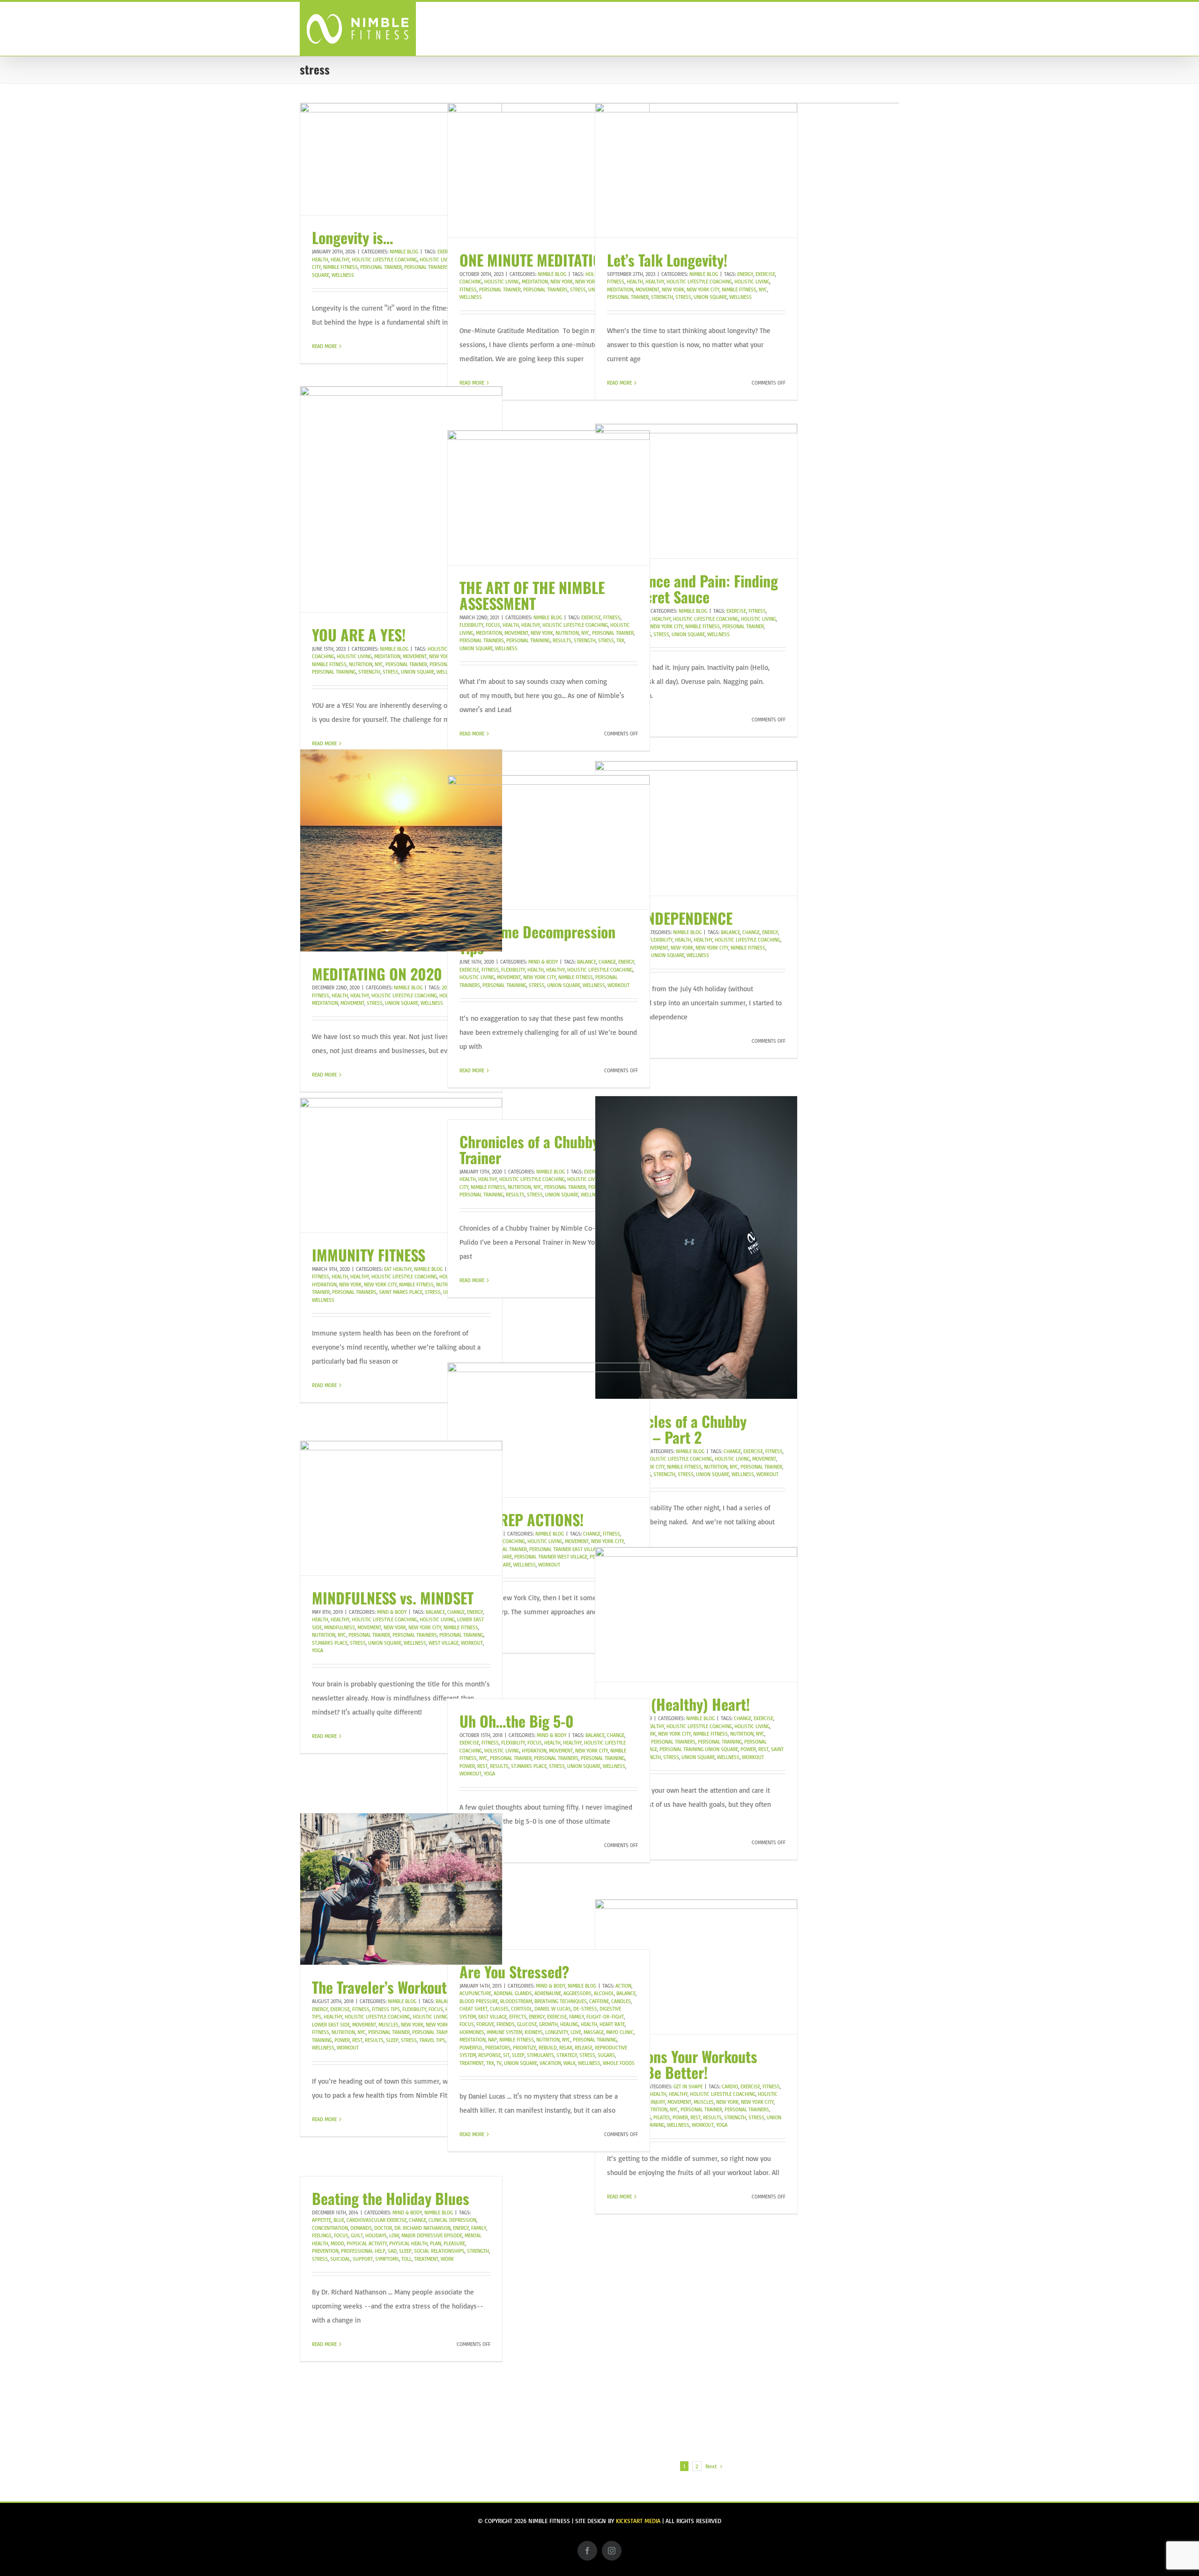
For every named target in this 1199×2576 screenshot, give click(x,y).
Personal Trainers (426, 267)
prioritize (525, 2048)
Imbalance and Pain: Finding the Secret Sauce (692, 589)
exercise (765, 274)
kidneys (534, 2032)
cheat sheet (474, 2009)
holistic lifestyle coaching (385, 260)
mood (337, 2243)
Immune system (504, 2032)
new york (562, 282)
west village (444, 1643)
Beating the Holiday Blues (391, 2198)
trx (620, 640)
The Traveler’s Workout (379, 1987)
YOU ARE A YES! (359, 635)
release (584, 2048)
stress (578, 290)
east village (492, 2017)
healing (569, 2024)
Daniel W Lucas (553, 2009)
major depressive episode (432, 2235)
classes (499, 2009)
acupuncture (475, 1993)
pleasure (454, 2243)
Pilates (662, 2117)
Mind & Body (543, 962)
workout (618, 985)
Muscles (389, 2025)
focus (493, 625)
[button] (884, 28)
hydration (324, 1284)
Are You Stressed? (514, 1971)
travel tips (432, 2040)
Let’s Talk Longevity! (667, 260)
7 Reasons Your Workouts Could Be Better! (682, 2064)
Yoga (318, 1650)
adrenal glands (513, 1993)
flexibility (471, 625)
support (363, 2259)
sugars (606, 2055)
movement (648, 290)
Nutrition (361, 664)
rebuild (548, 2048)
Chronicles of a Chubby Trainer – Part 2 (677, 1429)
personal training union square (699, 1749)
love (576, 2032)
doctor (383, 2228)
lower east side (331, 2025)
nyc (763, 290)
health (320, 260)
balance (730, 932)
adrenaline (548, 1993)
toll (407, 2259)
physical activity (367, 2243)
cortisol (522, 2009)
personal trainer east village (565, 1549)
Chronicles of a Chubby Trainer (529, 1149)
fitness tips (386, 2009)
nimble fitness (340, 267)
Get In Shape (688, 2086)
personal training (334, 672)
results (562, 640)
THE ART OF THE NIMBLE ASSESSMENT (532, 595)
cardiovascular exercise (377, 2220)
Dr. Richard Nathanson (422, 2228)
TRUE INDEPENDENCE (670, 918)
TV (499, 2063)
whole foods (619, 2063)
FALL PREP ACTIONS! (522, 1519)
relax (566, 2048)
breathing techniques (561, 2001)
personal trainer (381, 267)
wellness (343, 275)
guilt (357, 2235)
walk (570, 2063)
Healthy (340, 260)
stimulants (540, 2055)
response (489, 2055)
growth (548, 2024)
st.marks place (330, 1643)
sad (392, 2251)
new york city (703, 290)
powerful (471, 2048)
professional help (363, 2251)
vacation (550, 2063)
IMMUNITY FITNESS (369, 1255)
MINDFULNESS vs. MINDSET (393, 1598)
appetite (322, 2220)
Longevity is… (352, 237)
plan (436, 2243)
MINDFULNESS (340, 1627)
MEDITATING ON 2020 (377, 974)
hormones (472, 2032)
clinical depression (452, 2220)
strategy (567, 2055)
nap (492, 2040)
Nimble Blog (404, 252)
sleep (392, 2040)
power (748, 1749)
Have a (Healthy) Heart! (678, 1704)
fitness (616, 282)
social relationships (439, 2251)
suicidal (340, 2259)
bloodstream (516, 2001)
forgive (485, 2024)
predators (498, 2048)
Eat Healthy (398, 1269)
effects (518, 2017)
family (577, 2017)
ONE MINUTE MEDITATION (535, 260)
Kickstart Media (638, 2521)
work (447, 2259)
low (394, 2235)
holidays (376, 2235)
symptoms (387, 2259)
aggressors (577, 1993)
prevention (325, 2251)
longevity (557, 2032)
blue (339, 2220)
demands (361, 2228)
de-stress (585, 2009)
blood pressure (479, 2001)
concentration (330, 2228)
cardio (730, 2086)
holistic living (437, 260)
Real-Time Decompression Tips (537, 939)
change (751, 932)
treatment (472, 2063)
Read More (324, 346)
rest (763, 1749)
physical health (408, 2243)
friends (506, 2024)
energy (745, 274)
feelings (322, 2235)
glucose (527, 2024)
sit (506, 2055)
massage (594, 2032)
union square (710, 297)
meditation (535, 282)
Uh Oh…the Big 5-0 (517, 1721)
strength (662, 297)
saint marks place (401, 1292)
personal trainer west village (551, 1557)
